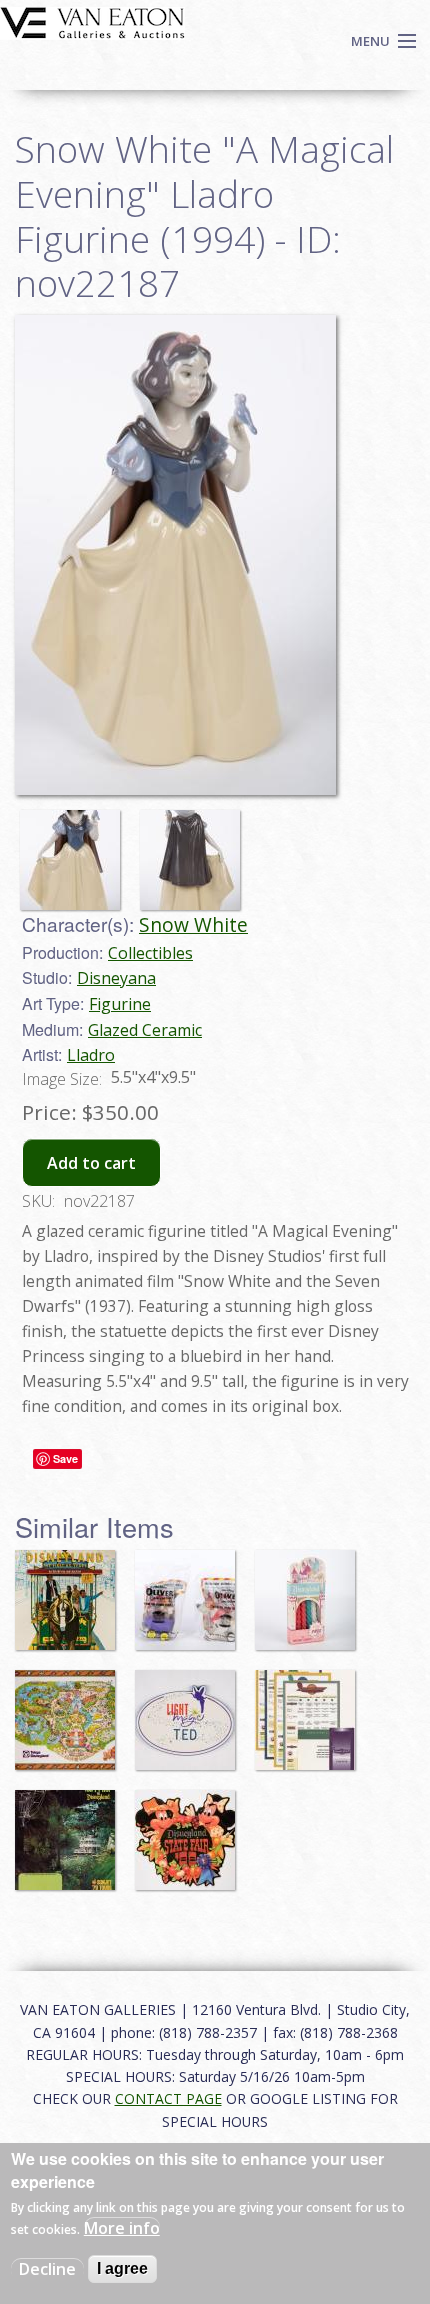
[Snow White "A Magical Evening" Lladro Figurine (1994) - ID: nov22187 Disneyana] (175, 553)
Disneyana (116, 978)
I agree (122, 2268)
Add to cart (91, 1163)
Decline (47, 2269)
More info (122, 2228)
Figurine (120, 1004)
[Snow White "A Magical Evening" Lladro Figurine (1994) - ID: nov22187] (75, 851)
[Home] (92, 21)
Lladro (91, 1055)
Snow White (193, 924)
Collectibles (150, 953)
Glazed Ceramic (145, 1030)
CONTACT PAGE (168, 2098)
